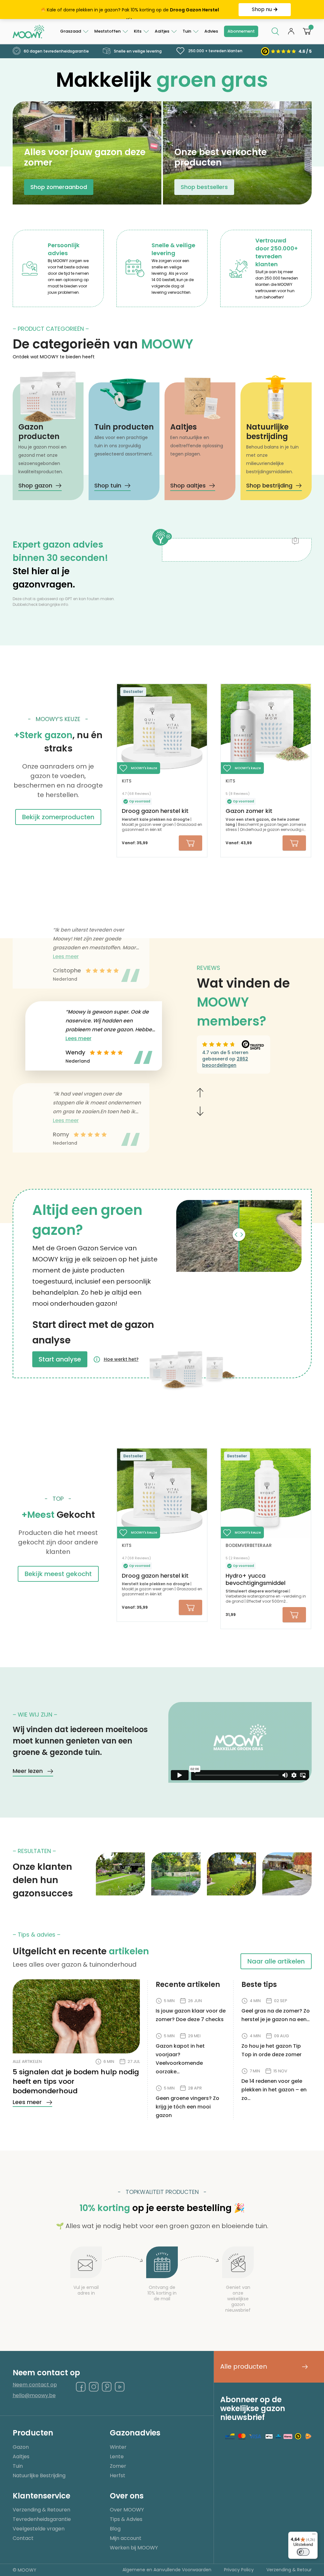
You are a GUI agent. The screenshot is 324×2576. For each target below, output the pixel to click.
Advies (211, 31)
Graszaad (71, 31)
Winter (118, 2447)
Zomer (118, 2466)
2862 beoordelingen (225, 1062)
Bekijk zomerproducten (58, 817)
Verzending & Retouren (41, 2510)
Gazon (21, 2447)
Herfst (118, 2475)
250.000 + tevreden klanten (215, 51)
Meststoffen (107, 31)
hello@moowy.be (34, 2396)
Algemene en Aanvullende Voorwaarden (167, 2570)
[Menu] (314, 2535)
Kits (138, 31)
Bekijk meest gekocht (58, 1574)
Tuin (187, 31)
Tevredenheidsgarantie (42, 2519)
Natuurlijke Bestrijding (39, 2475)
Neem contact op (35, 2385)
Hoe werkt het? (121, 1359)
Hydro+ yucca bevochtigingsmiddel (255, 1579)
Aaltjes (162, 31)
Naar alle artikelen (276, 1961)
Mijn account (126, 2538)
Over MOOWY (127, 2510)
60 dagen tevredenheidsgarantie (56, 51)
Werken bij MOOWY (134, 2548)
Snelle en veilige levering (137, 51)
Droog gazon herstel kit (155, 811)
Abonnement (241, 31)
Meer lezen (28, 1771)
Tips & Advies (126, 2519)
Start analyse (60, 1359)
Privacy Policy (239, 2570)
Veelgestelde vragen (39, 2529)
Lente (117, 2457)
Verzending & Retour (289, 2570)
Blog (115, 2529)
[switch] (303, 2552)
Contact (23, 2538)
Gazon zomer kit (249, 811)
